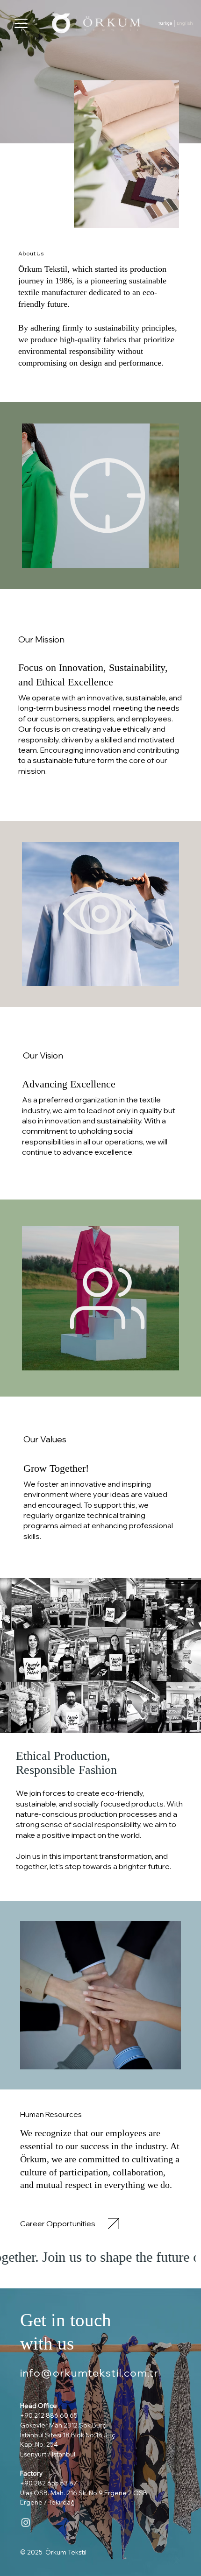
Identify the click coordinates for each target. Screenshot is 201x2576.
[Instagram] (26, 2522)
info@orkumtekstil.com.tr (89, 2373)
